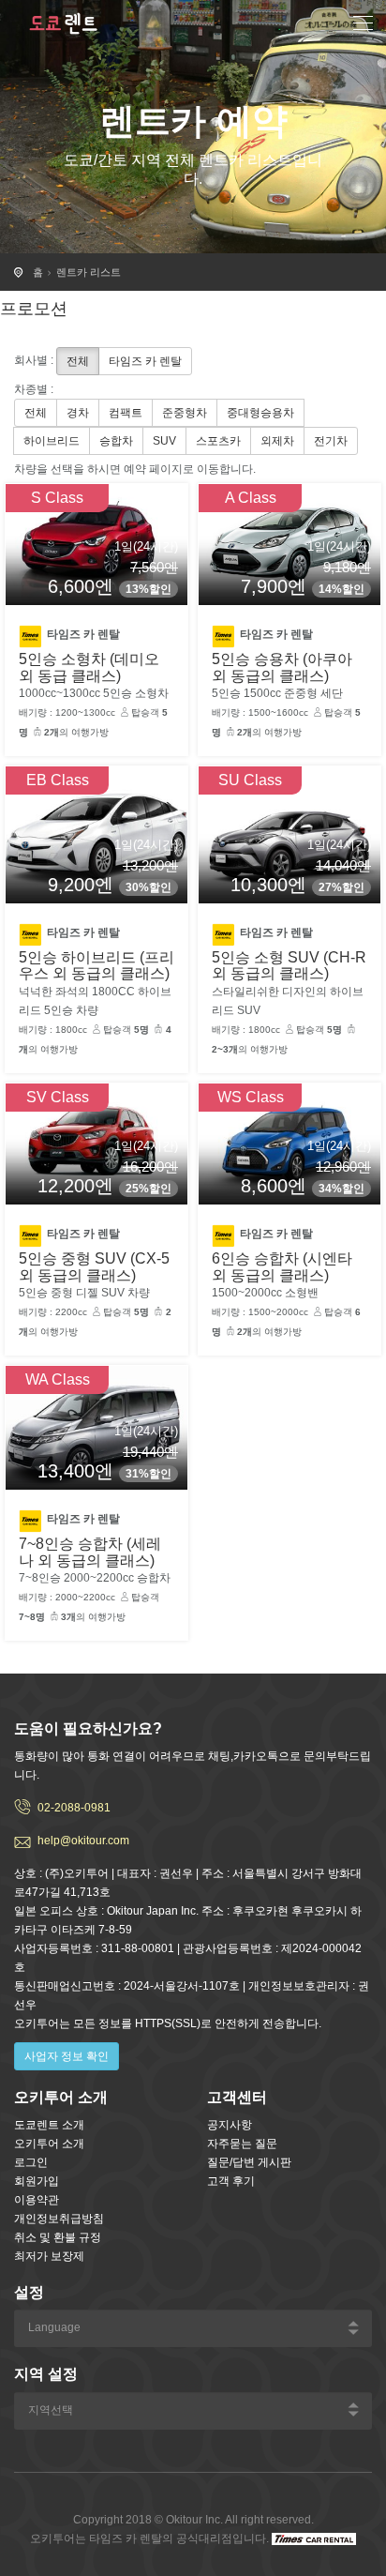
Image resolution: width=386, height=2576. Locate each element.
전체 (78, 361)
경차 (78, 413)
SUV (164, 441)
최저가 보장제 (49, 2256)
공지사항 (230, 2125)
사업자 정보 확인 (67, 2056)
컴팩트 (126, 413)
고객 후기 (231, 2181)
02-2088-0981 (74, 1808)
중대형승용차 (260, 413)
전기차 (331, 441)
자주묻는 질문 (242, 2144)
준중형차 (185, 413)
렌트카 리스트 (89, 272)
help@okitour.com (83, 1841)
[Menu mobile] (363, 26)
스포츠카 (218, 441)
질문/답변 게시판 (249, 2162)
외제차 (277, 441)
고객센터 (237, 2097)
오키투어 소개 (49, 2144)
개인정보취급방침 (59, 2219)
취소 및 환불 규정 (58, 2237)
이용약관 (37, 2200)
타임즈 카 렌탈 (145, 361)
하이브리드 (52, 441)
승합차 (116, 441)
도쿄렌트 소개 (49, 2125)
